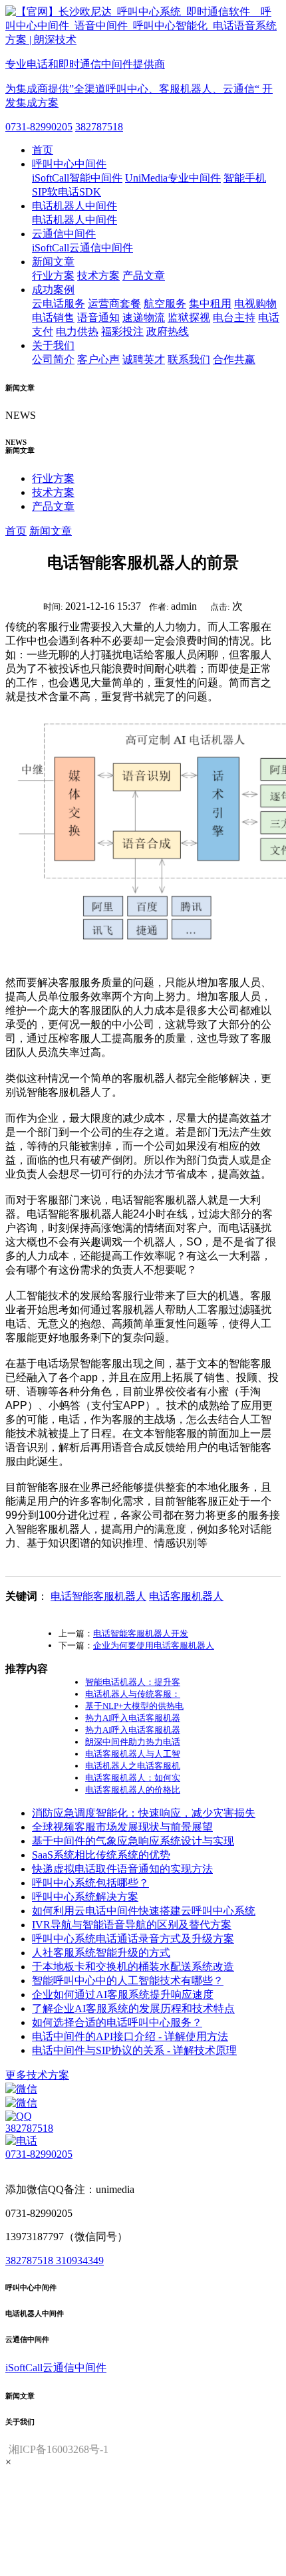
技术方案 (98, 276)
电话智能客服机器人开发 (141, 1633)
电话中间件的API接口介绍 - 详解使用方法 (130, 2036)
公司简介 (53, 359)
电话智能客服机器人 (98, 1596)
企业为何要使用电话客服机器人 (154, 1645)
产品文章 (144, 276)
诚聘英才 (144, 359)
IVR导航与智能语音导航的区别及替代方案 (132, 1925)
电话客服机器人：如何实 (133, 1778)
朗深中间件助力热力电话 (133, 1742)
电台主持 (234, 318)
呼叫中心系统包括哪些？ (90, 1883)
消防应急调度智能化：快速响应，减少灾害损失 (144, 1813)
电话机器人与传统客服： (133, 1694)
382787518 (99, 127)
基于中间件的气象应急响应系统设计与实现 (133, 1841)
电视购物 (255, 304)
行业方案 (53, 276)
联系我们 (189, 359)
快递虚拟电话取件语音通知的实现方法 (122, 1869)
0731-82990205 (39, 127)
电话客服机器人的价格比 (133, 1790)
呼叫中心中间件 (69, 164)
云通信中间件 (64, 234)
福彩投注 (122, 331)
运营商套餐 (114, 304)
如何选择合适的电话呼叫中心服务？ (117, 2022)
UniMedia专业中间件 (173, 178)
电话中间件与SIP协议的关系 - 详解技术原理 (134, 2050)
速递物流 (144, 318)
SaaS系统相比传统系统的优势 (101, 1855)
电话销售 (53, 318)
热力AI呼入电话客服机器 (133, 1718)
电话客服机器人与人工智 (133, 1754)
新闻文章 (53, 262)
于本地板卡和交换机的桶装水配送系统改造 (133, 1967)
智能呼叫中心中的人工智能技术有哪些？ (128, 1981)
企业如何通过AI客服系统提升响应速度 (123, 1995)
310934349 (80, 2260)
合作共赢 (234, 359)
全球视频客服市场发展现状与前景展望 (122, 1827)
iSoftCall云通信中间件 (82, 248)
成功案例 (53, 290)
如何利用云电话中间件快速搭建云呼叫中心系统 (144, 1911)
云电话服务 (59, 304)
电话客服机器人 (186, 1596)
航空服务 (165, 304)
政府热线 (168, 331)
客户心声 (98, 359)
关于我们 (53, 345)
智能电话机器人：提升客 (133, 1682)
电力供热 (77, 331)
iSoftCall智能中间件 (77, 178)
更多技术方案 (37, 2075)
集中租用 (210, 304)
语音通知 (98, 318)
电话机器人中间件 (74, 206)
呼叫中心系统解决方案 (85, 1897)
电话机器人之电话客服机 (133, 1766)
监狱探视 (189, 318)
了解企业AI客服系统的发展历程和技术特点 (133, 2008)
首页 (43, 150)
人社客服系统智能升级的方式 (101, 1953)
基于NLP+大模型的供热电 (134, 1706)
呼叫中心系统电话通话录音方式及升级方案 (133, 1939)
